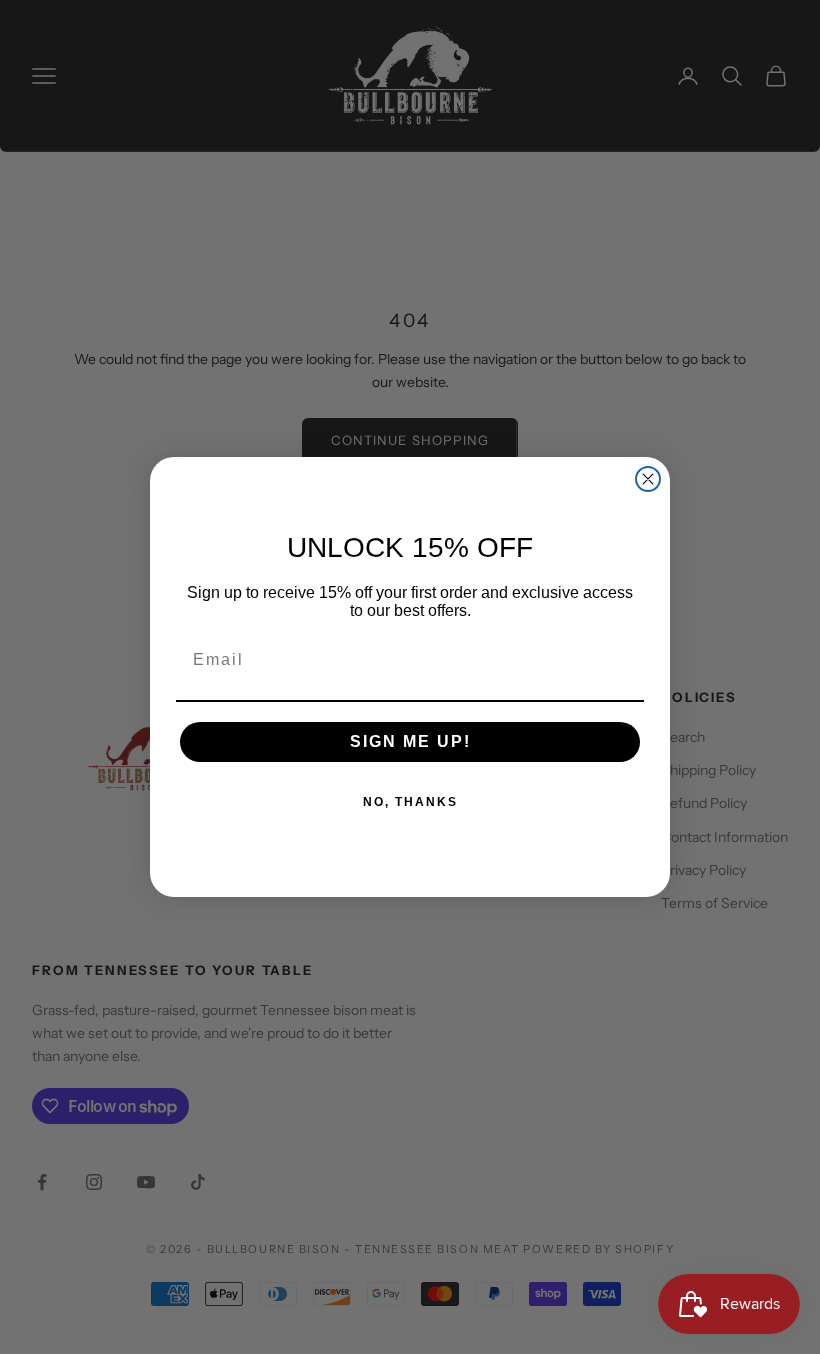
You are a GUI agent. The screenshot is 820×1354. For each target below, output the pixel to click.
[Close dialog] (648, 479)
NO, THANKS (410, 802)
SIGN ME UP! (410, 741)
